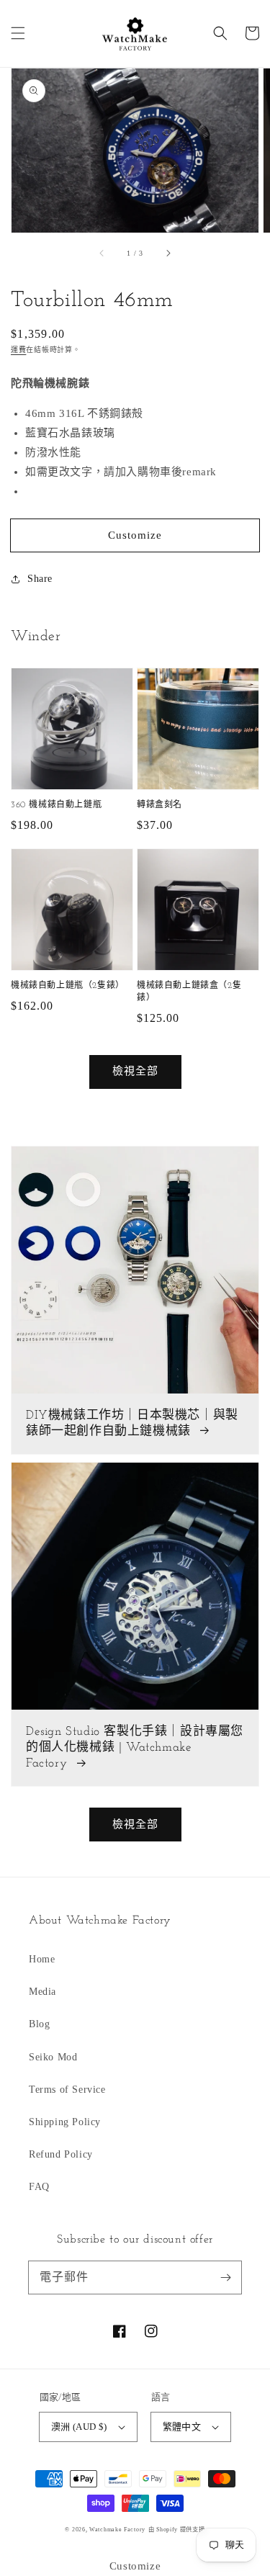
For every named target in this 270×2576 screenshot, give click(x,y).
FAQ (39, 2187)
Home (42, 1959)
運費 (18, 350)
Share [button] (40, 579)
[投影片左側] (102, 253)
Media (42, 1992)
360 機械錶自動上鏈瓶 (56, 805)
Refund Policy (61, 2154)
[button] (18, 33)
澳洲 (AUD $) (79, 2427)
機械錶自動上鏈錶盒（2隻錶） (189, 992)
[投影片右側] (168, 253)
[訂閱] (225, 2277)
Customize (135, 535)
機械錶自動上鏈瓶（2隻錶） (68, 986)
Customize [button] (135, 2566)
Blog (39, 2024)
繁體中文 (182, 2427)
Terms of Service (67, 2090)
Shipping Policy (65, 2122)
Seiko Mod (53, 2057)
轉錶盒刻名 (159, 805)
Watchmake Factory (117, 2530)
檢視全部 (135, 1071)
